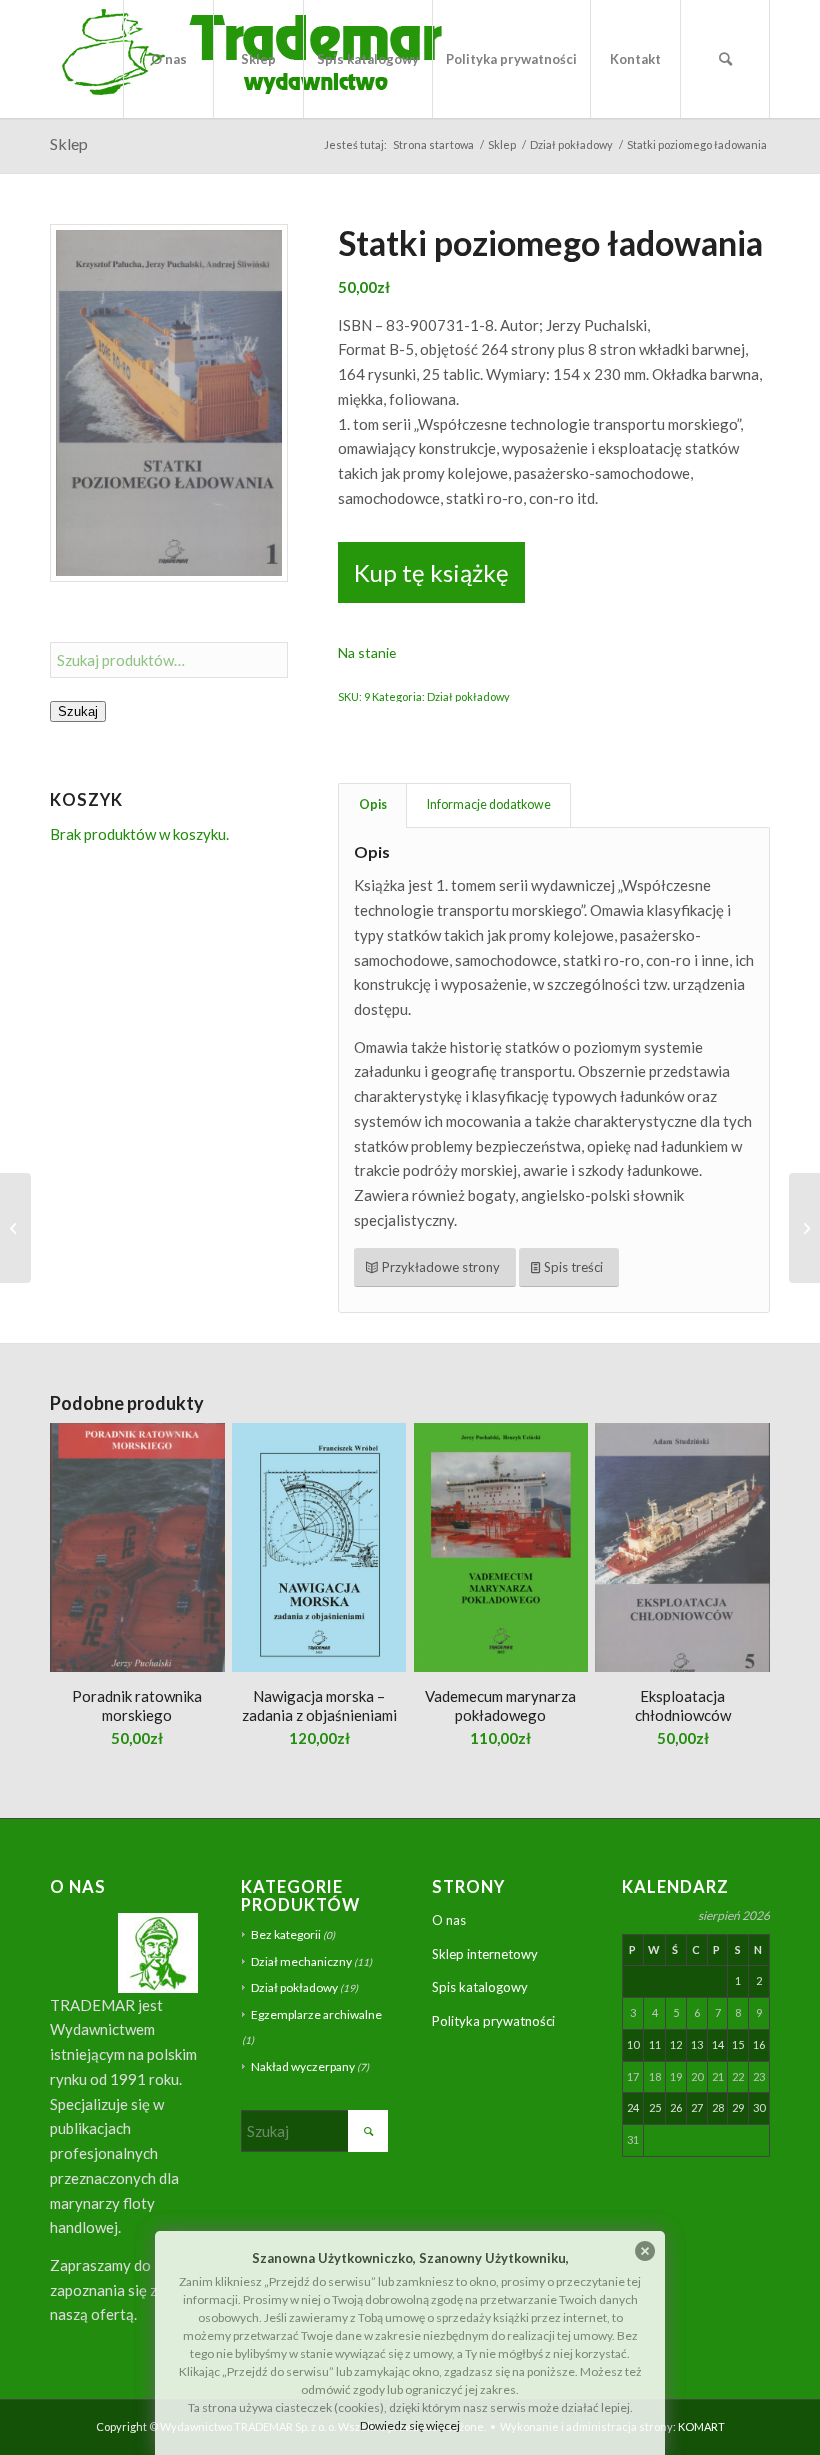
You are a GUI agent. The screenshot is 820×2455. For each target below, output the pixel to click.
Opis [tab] (373, 804)
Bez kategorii (286, 1934)
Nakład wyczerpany (303, 2066)
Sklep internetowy (485, 1954)
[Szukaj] (725, 59)
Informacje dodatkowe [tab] (489, 804)
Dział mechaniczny (301, 1961)
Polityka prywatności (493, 2021)
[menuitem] (168, 59)
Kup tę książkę (431, 572)
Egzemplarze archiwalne (316, 2014)
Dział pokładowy (468, 696)
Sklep (69, 143)
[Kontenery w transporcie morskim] (804, 1228)
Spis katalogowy (480, 1987)
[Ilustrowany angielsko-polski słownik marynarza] (15, 1228)
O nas (449, 1920)
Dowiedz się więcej (410, 2425)
